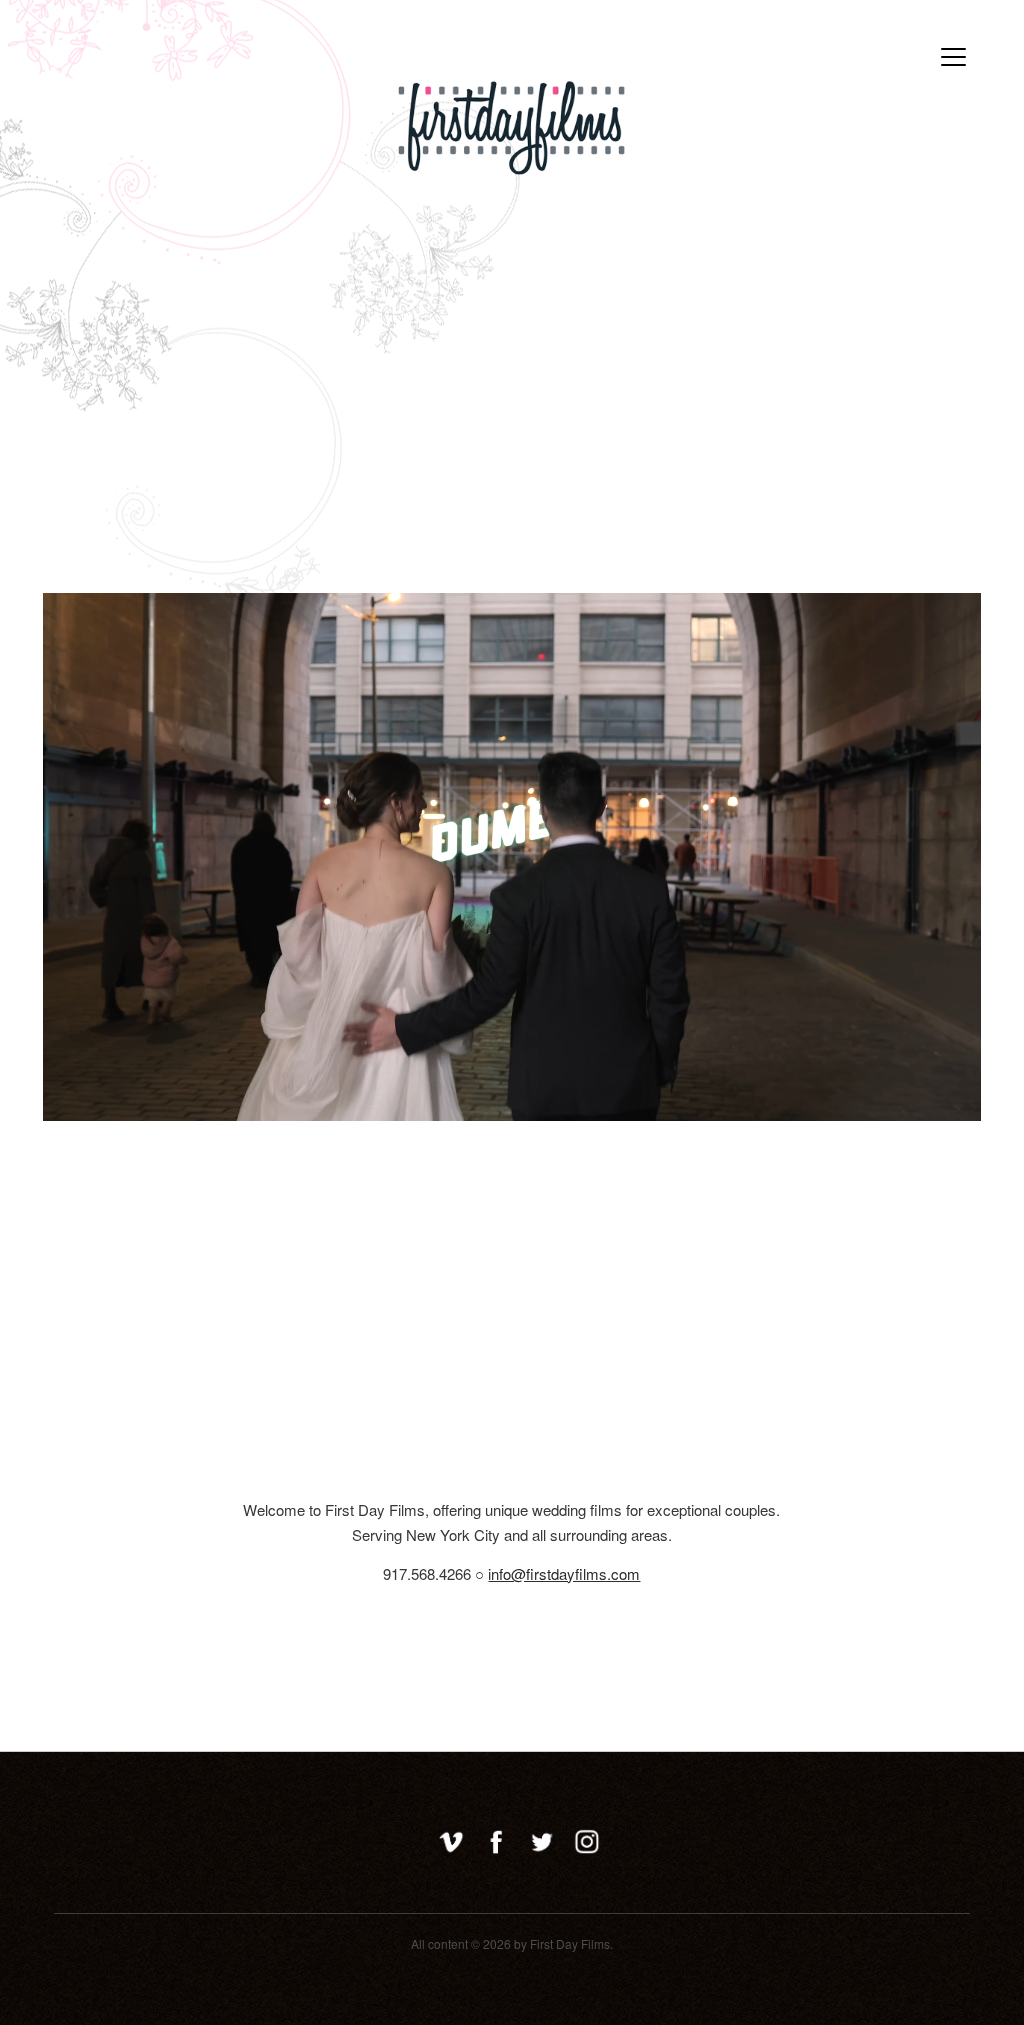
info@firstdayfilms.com (564, 1573)
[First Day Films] (512, 163)
